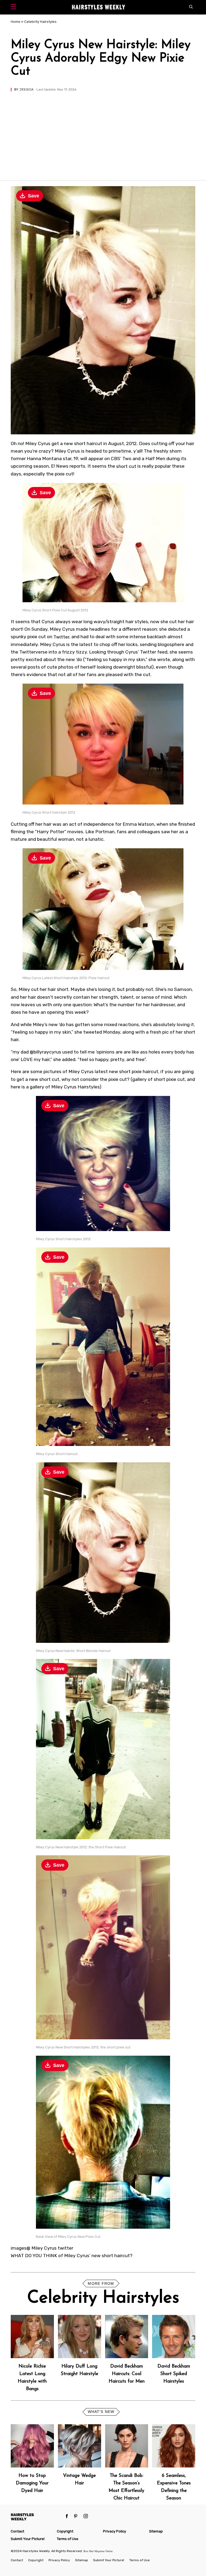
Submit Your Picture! (28, 2539)
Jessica (26, 89)
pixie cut (64, 474)
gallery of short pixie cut (159, 1079)
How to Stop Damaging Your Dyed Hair (32, 2483)
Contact (17, 2531)
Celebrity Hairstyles (40, 22)
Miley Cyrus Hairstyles (75, 1087)
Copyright (65, 2531)
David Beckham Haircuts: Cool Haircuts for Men (127, 2374)
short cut (126, 466)
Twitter (61, 637)
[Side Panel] (15, 7)
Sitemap (156, 2531)
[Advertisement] (103, 132)
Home (16, 22)
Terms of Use (68, 2539)
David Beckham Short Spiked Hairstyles (174, 2374)
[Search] (192, 7)
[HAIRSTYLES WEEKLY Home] (36, 2517)
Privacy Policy (115, 2531)
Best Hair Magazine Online (98, 2551)
